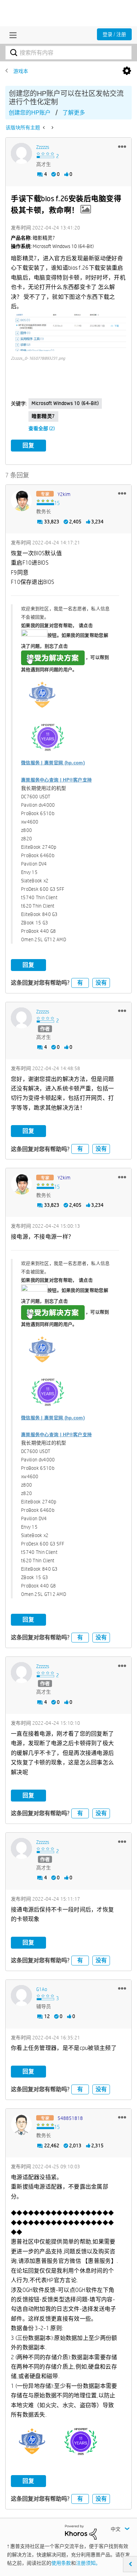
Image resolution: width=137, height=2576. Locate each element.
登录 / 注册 (114, 34)
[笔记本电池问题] (44, 128)
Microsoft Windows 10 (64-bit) (65, 403)
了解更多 (74, 113)
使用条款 (61, 2563)
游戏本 (21, 71)
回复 (28, 445)
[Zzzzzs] (21, 153)
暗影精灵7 (43, 416)
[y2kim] (21, 501)
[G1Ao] (21, 1996)
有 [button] (80, 983)
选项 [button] (127, 71)
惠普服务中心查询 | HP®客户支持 (56, 780)
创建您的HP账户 (30, 113)
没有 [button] (101, 983)
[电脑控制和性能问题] (52, 128)
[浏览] (11, 35)
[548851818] (21, 2124)
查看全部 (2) (42, 428)
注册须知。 (88, 2563)
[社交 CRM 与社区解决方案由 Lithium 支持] (81, 2532)
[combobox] (68, 53)
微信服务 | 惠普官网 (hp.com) (53, 763)
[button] (122, 146)
